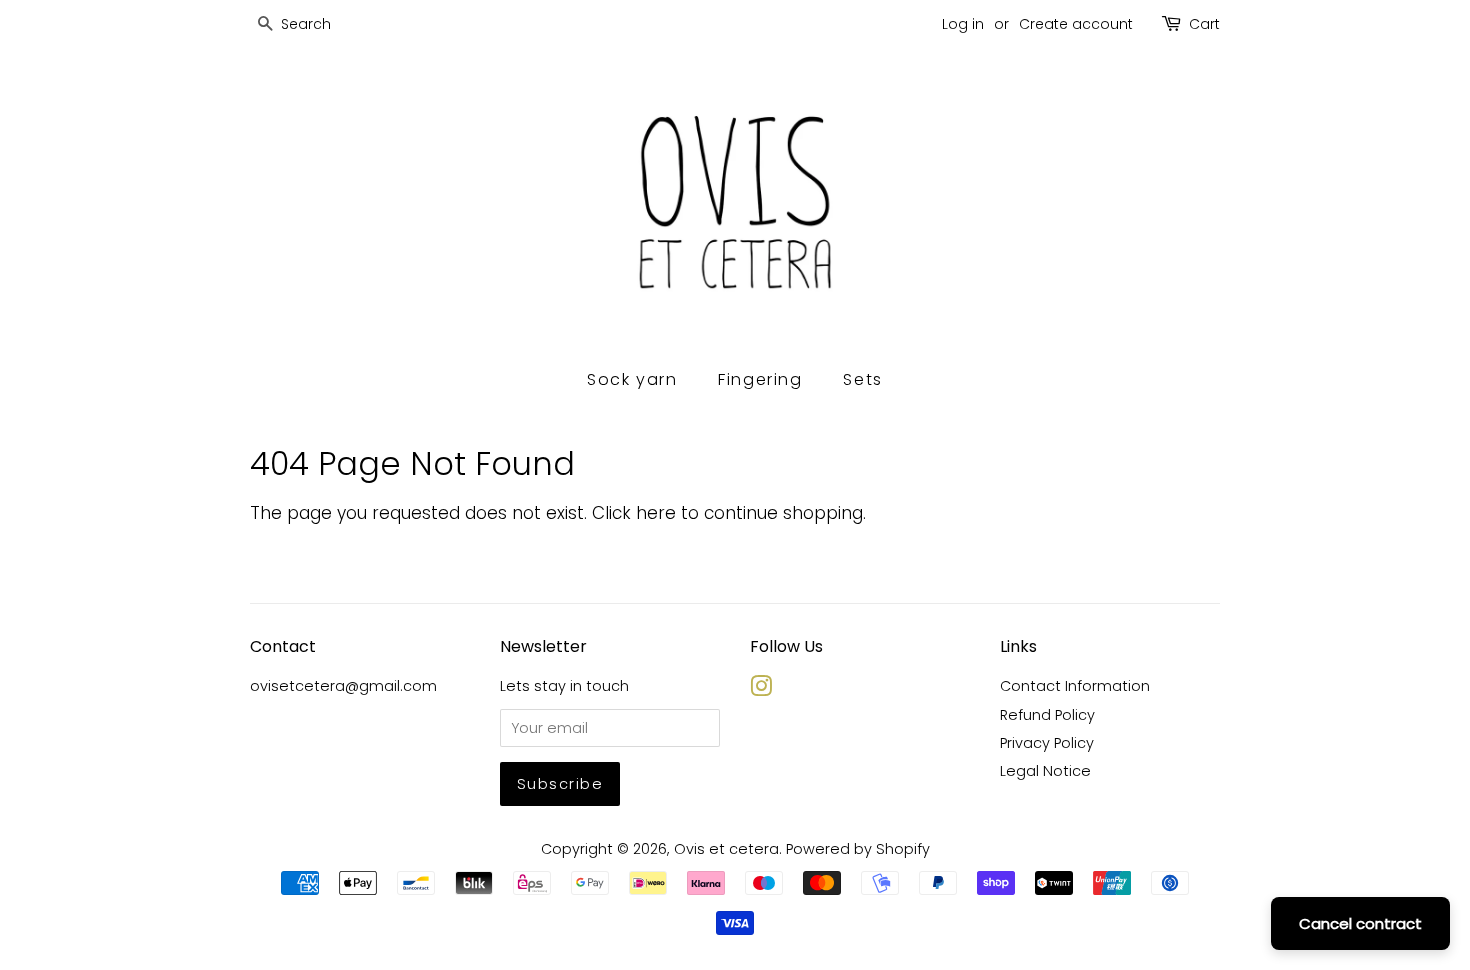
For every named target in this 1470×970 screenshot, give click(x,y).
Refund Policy (1047, 715)
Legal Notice (1045, 771)
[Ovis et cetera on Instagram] (761, 690)
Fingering (760, 379)
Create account (1076, 24)
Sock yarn (632, 379)
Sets (862, 379)
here (656, 513)
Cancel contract (1360, 923)
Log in (963, 24)
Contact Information (1075, 686)
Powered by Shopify (858, 849)
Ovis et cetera (726, 849)
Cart (1204, 24)
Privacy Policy (1047, 743)
